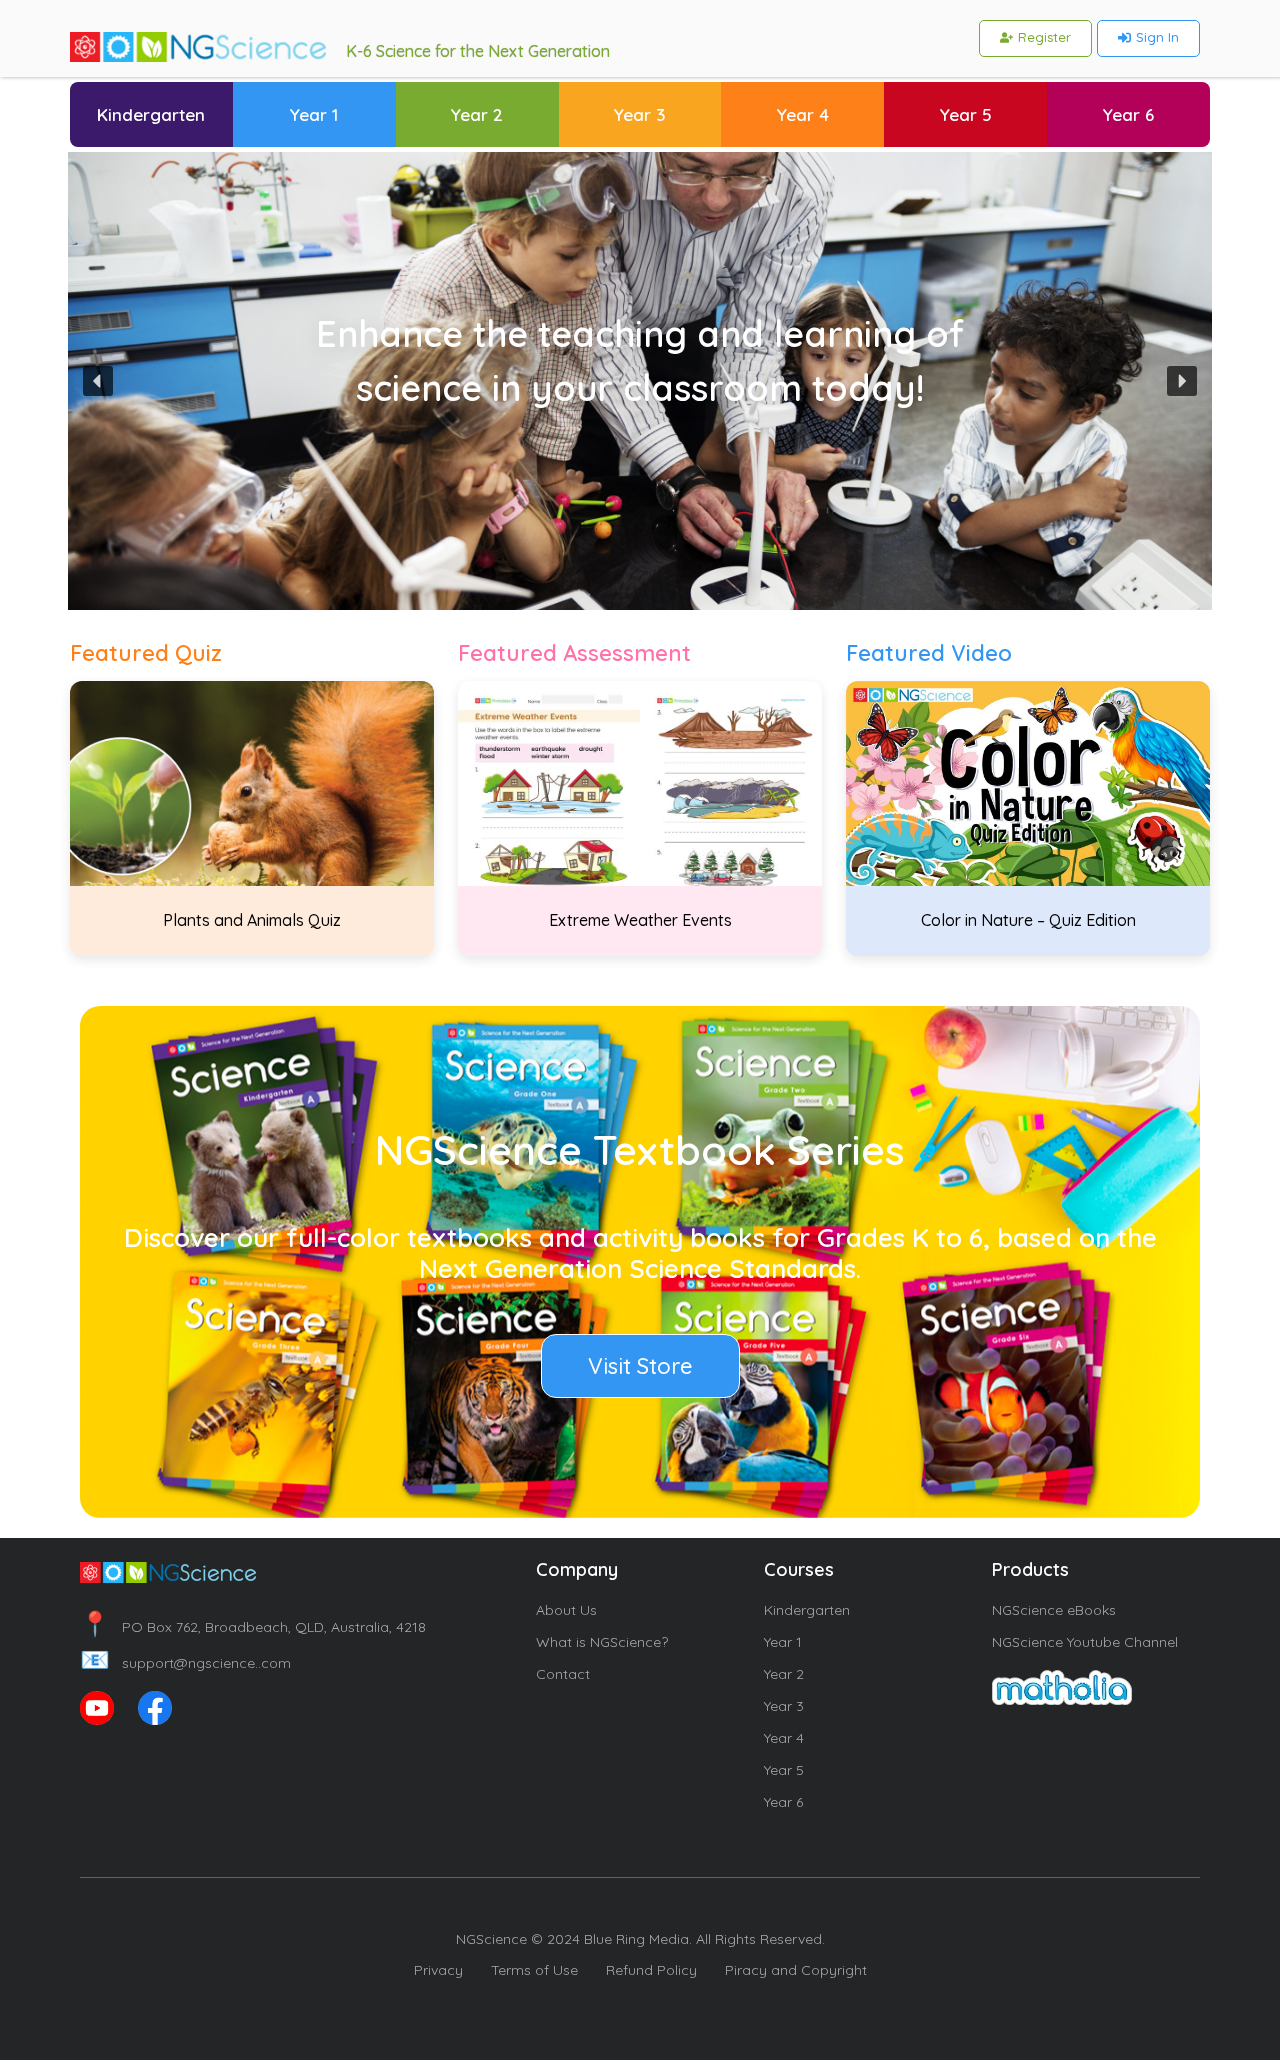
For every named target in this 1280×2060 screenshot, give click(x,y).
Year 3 (784, 1706)
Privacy (438, 1970)
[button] (98, 381)
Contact (563, 1674)
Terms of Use (534, 1970)
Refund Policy (651, 1970)
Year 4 (784, 1738)
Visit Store (640, 1366)
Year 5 (784, 1770)
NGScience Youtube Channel (1085, 1642)
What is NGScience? (602, 1642)
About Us (566, 1610)
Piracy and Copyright (796, 1970)
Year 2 (784, 1674)
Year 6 (783, 1802)
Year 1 (783, 1642)
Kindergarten (807, 1610)
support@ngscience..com (185, 1663)
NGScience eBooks (1054, 1610)
